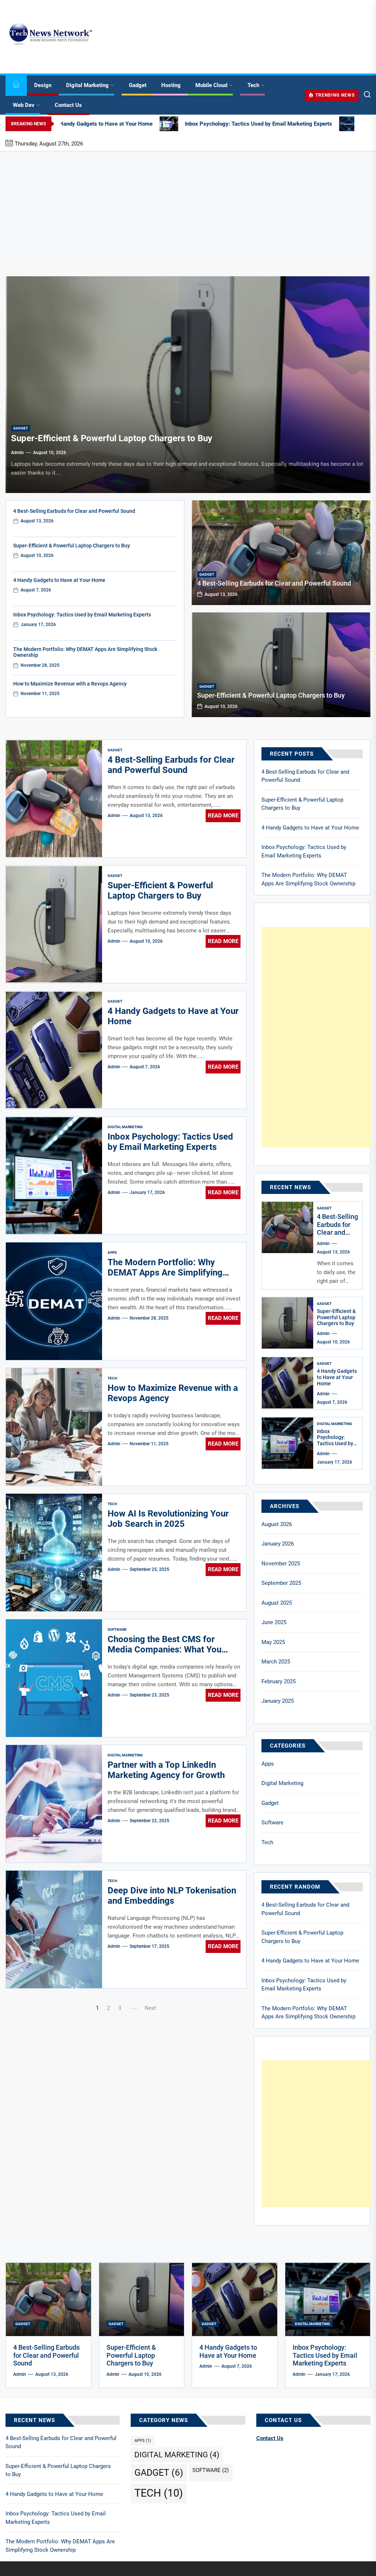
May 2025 (273, 1642)
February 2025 (279, 1681)
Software (117, 1629)
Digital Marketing (87, 85)
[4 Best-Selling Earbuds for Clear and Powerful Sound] (281, 553)
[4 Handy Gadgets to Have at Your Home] (288, 1383)
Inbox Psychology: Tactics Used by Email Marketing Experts (82, 615)
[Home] (16, 85)
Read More (223, 816)
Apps (112, 1253)
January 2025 (278, 1701)
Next (150, 2008)
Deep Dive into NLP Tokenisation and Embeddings (172, 1896)
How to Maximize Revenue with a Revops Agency (70, 684)
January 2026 (278, 1544)
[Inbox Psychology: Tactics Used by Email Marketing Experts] (288, 1443)
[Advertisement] (188, 210)
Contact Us (68, 105)
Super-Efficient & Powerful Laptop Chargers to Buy (112, 438)
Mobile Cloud (211, 85)
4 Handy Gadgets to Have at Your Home (59, 580)
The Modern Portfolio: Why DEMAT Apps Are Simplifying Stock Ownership (165, 1273)
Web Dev (24, 105)
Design (43, 85)
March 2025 (276, 1662)
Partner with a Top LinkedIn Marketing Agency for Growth (166, 1770)
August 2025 (277, 1603)
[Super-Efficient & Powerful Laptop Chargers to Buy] (188, 385)
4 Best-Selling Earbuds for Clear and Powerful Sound (74, 511)
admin (17, 453)
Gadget (138, 85)
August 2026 (277, 1524)
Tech (253, 85)
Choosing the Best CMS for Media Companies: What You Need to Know (164, 1650)
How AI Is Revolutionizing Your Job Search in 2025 (168, 1519)
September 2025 (281, 1583)
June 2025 (274, 1622)
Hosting (171, 85)
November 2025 (281, 1564)
